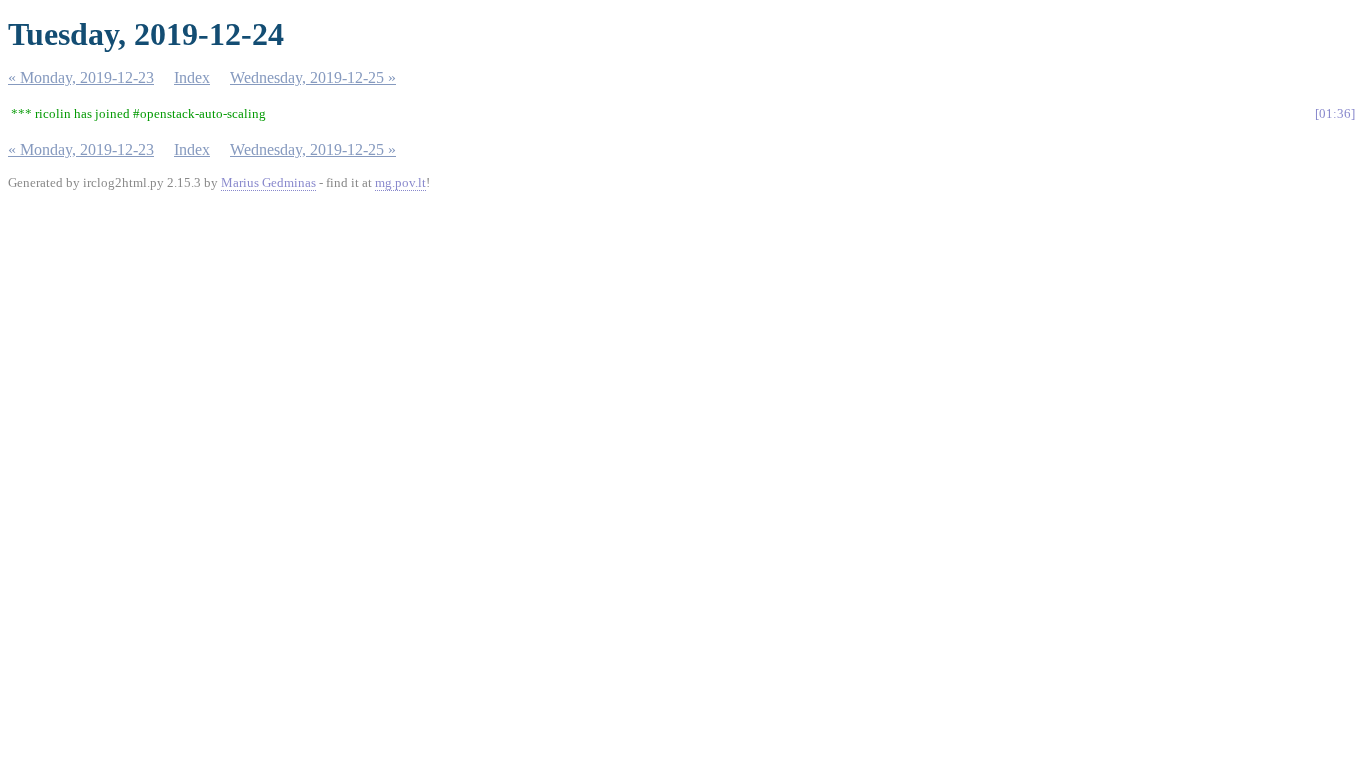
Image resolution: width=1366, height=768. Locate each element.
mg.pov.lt (400, 182)
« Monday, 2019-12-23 (81, 77)
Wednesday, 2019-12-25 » (313, 77)
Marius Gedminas (268, 182)
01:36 (1335, 113)
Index (192, 77)
